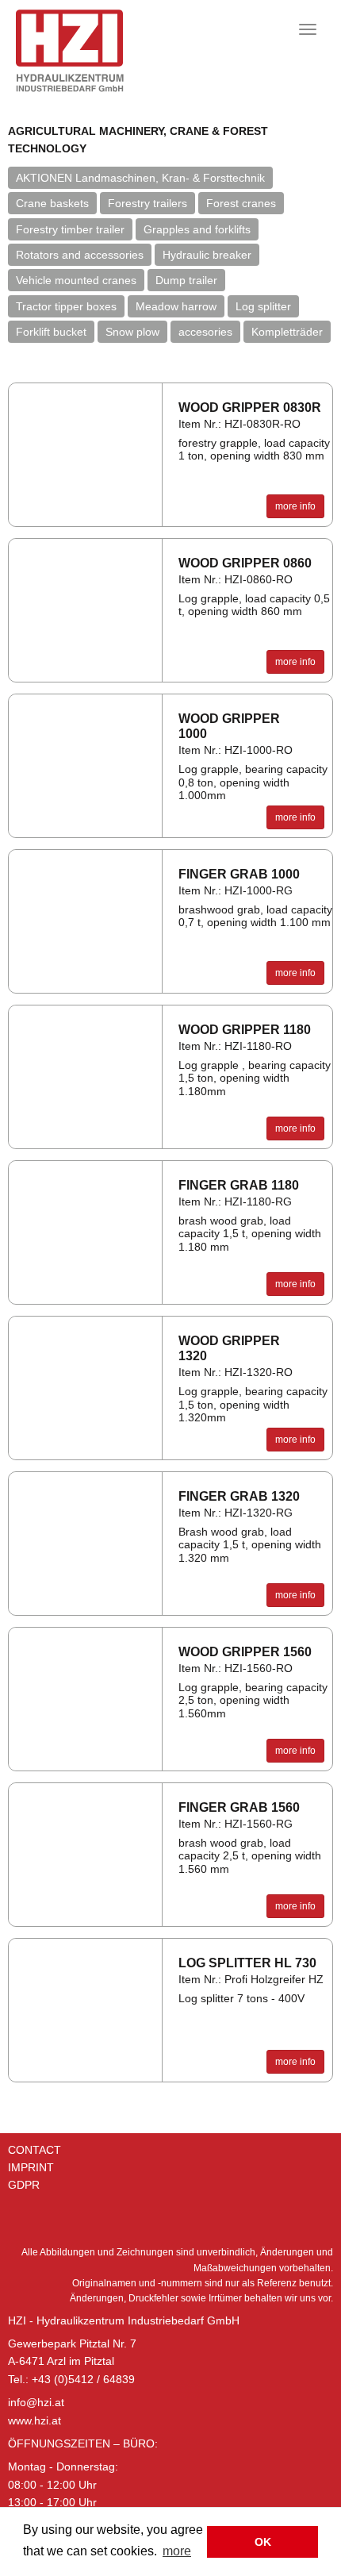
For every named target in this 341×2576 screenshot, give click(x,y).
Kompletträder (287, 332)
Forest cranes (241, 203)
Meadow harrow (176, 306)
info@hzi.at (36, 2402)
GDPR (24, 2185)
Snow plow (132, 332)
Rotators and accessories (80, 255)
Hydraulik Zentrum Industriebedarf (97, 51)
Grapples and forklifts (197, 229)
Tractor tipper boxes (66, 306)
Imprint (31, 2167)
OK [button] (263, 2542)
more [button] (177, 2551)
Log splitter (263, 306)
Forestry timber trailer (70, 229)
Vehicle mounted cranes (76, 280)
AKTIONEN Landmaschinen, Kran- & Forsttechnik (140, 178)
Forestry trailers (148, 203)
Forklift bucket (51, 332)
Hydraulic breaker (207, 255)
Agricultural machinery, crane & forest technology (138, 140)
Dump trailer (186, 280)
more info (295, 506)
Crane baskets (52, 203)
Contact (34, 2150)
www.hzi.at (34, 2420)
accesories (205, 332)
